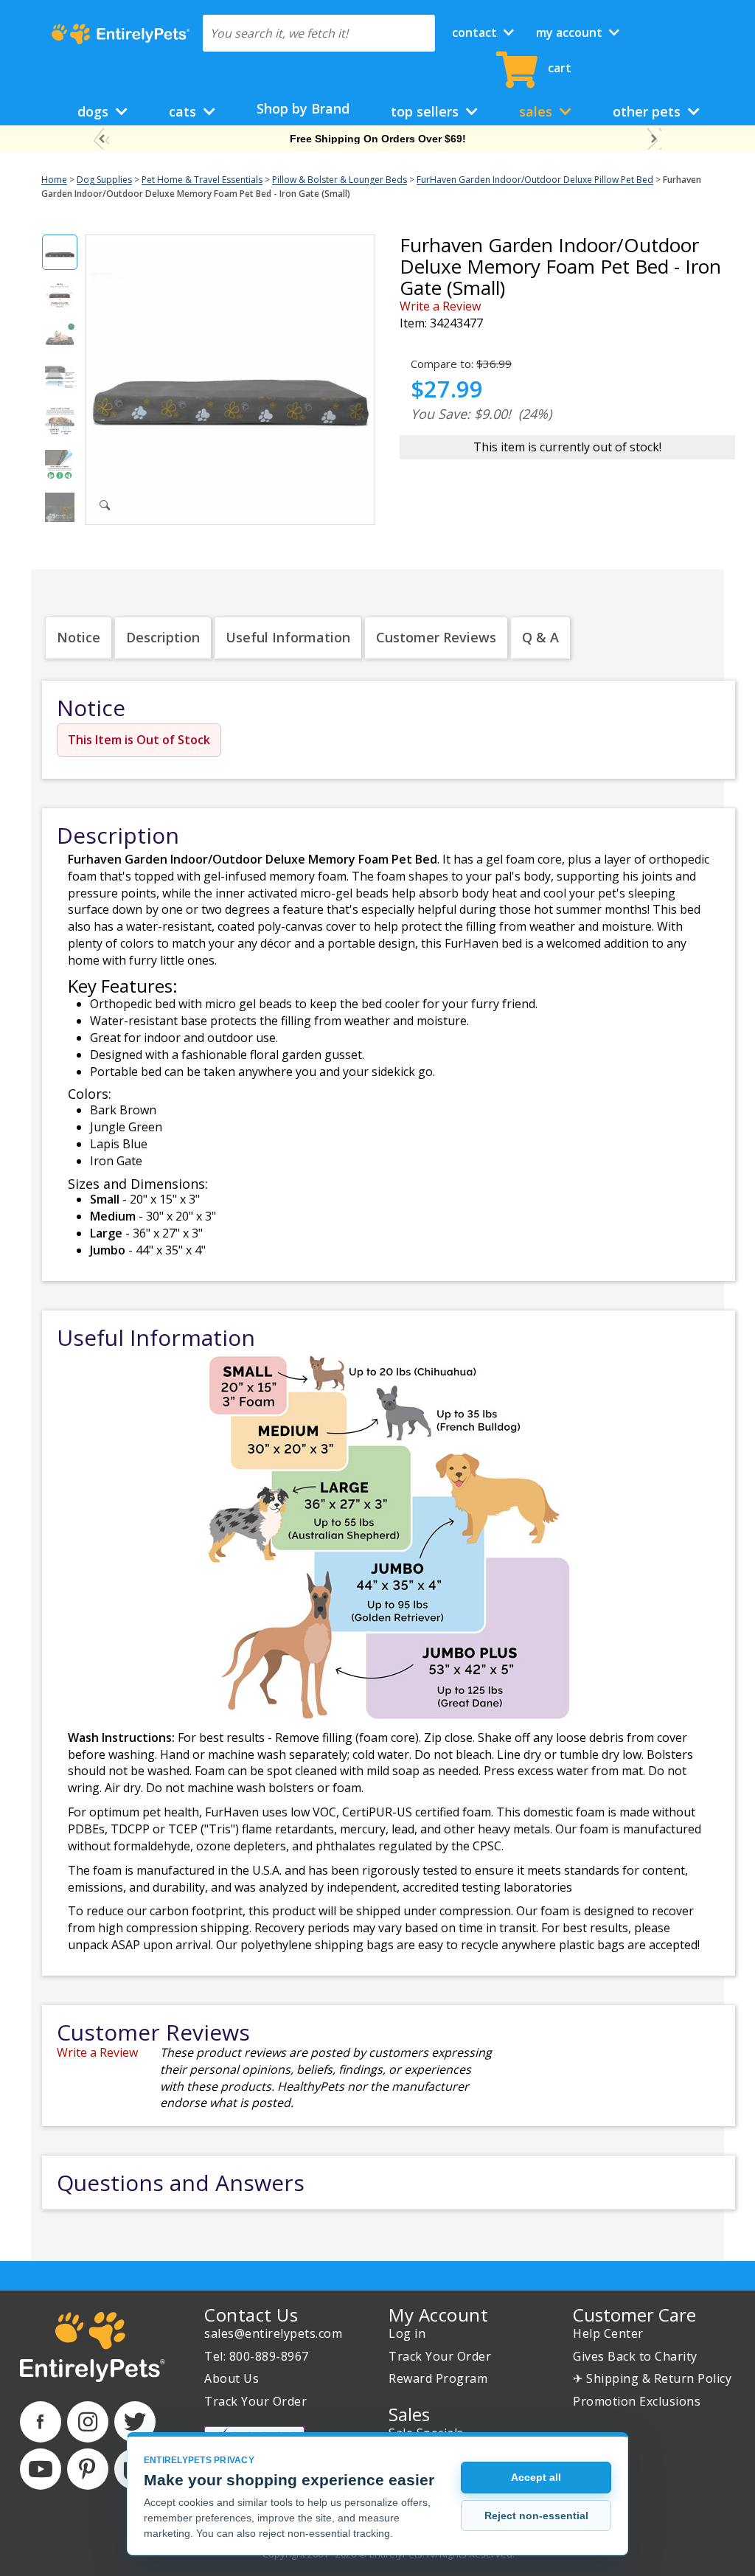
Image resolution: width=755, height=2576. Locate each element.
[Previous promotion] (101, 139)
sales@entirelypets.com (273, 2333)
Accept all (536, 2477)
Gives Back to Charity (635, 2356)
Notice (79, 637)
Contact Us (251, 2315)
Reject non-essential (536, 2516)
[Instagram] (88, 2422)
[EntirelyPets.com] (121, 34)
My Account (571, 32)
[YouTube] (41, 2469)
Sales (537, 111)
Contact (476, 32)
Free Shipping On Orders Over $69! (378, 139)
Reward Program (438, 2378)
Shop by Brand (303, 108)
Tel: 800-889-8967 (257, 2356)
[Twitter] (135, 2422)
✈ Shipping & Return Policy (652, 2378)
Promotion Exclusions (637, 2401)
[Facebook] (41, 2422)
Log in (407, 2333)
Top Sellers (427, 111)
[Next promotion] (654, 139)
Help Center (608, 2333)
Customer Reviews (436, 637)
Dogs (95, 111)
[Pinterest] (88, 2469)
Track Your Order (255, 2401)
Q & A (540, 637)
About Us (232, 2378)
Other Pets (648, 111)
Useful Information (288, 637)
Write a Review (440, 306)
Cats (184, 111)
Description (163, 637)
